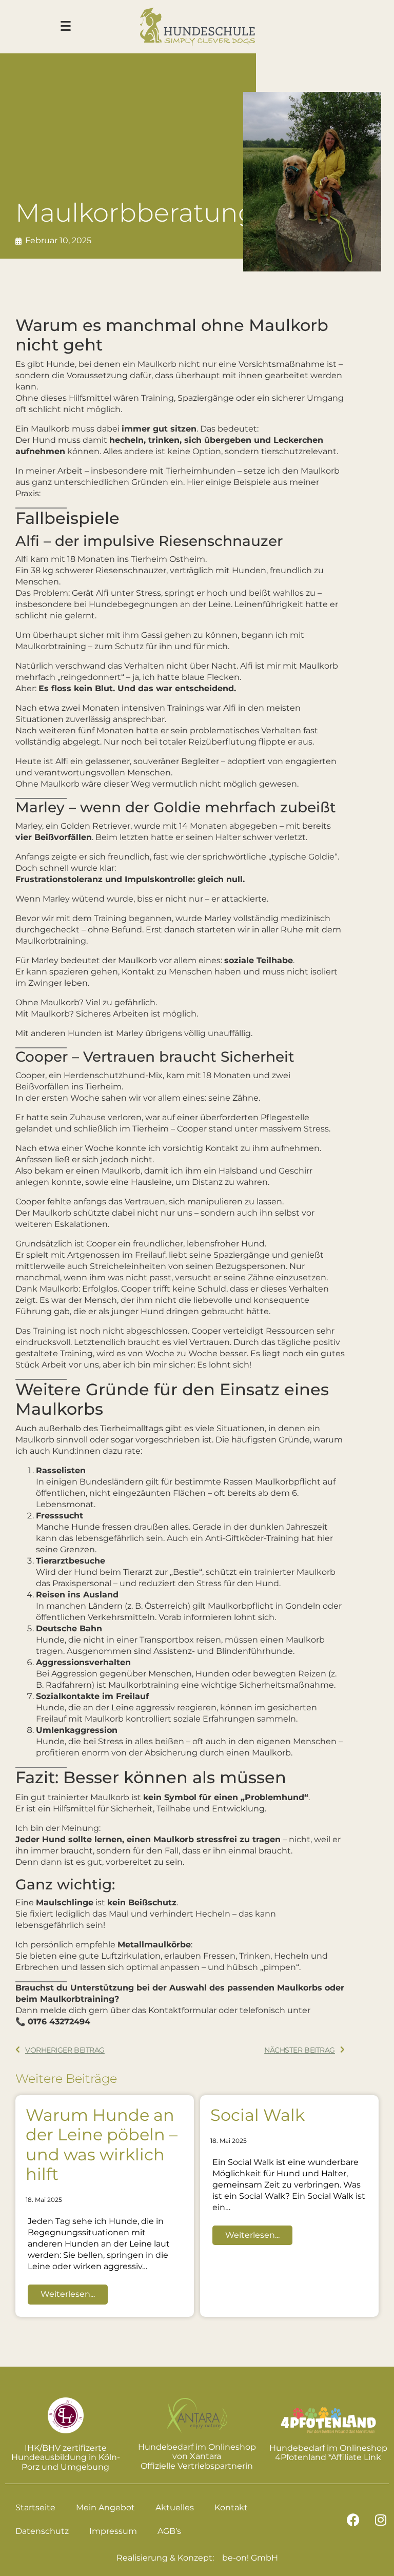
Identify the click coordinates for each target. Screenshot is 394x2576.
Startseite (35, 2507)
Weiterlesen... (68, 2294)
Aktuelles (175, 2507)
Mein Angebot (105, 2507)
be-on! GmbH (250, 2558)
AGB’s (169, 2531)
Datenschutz (42, 2531)
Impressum (113, 2531)
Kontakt (231, 2507)
